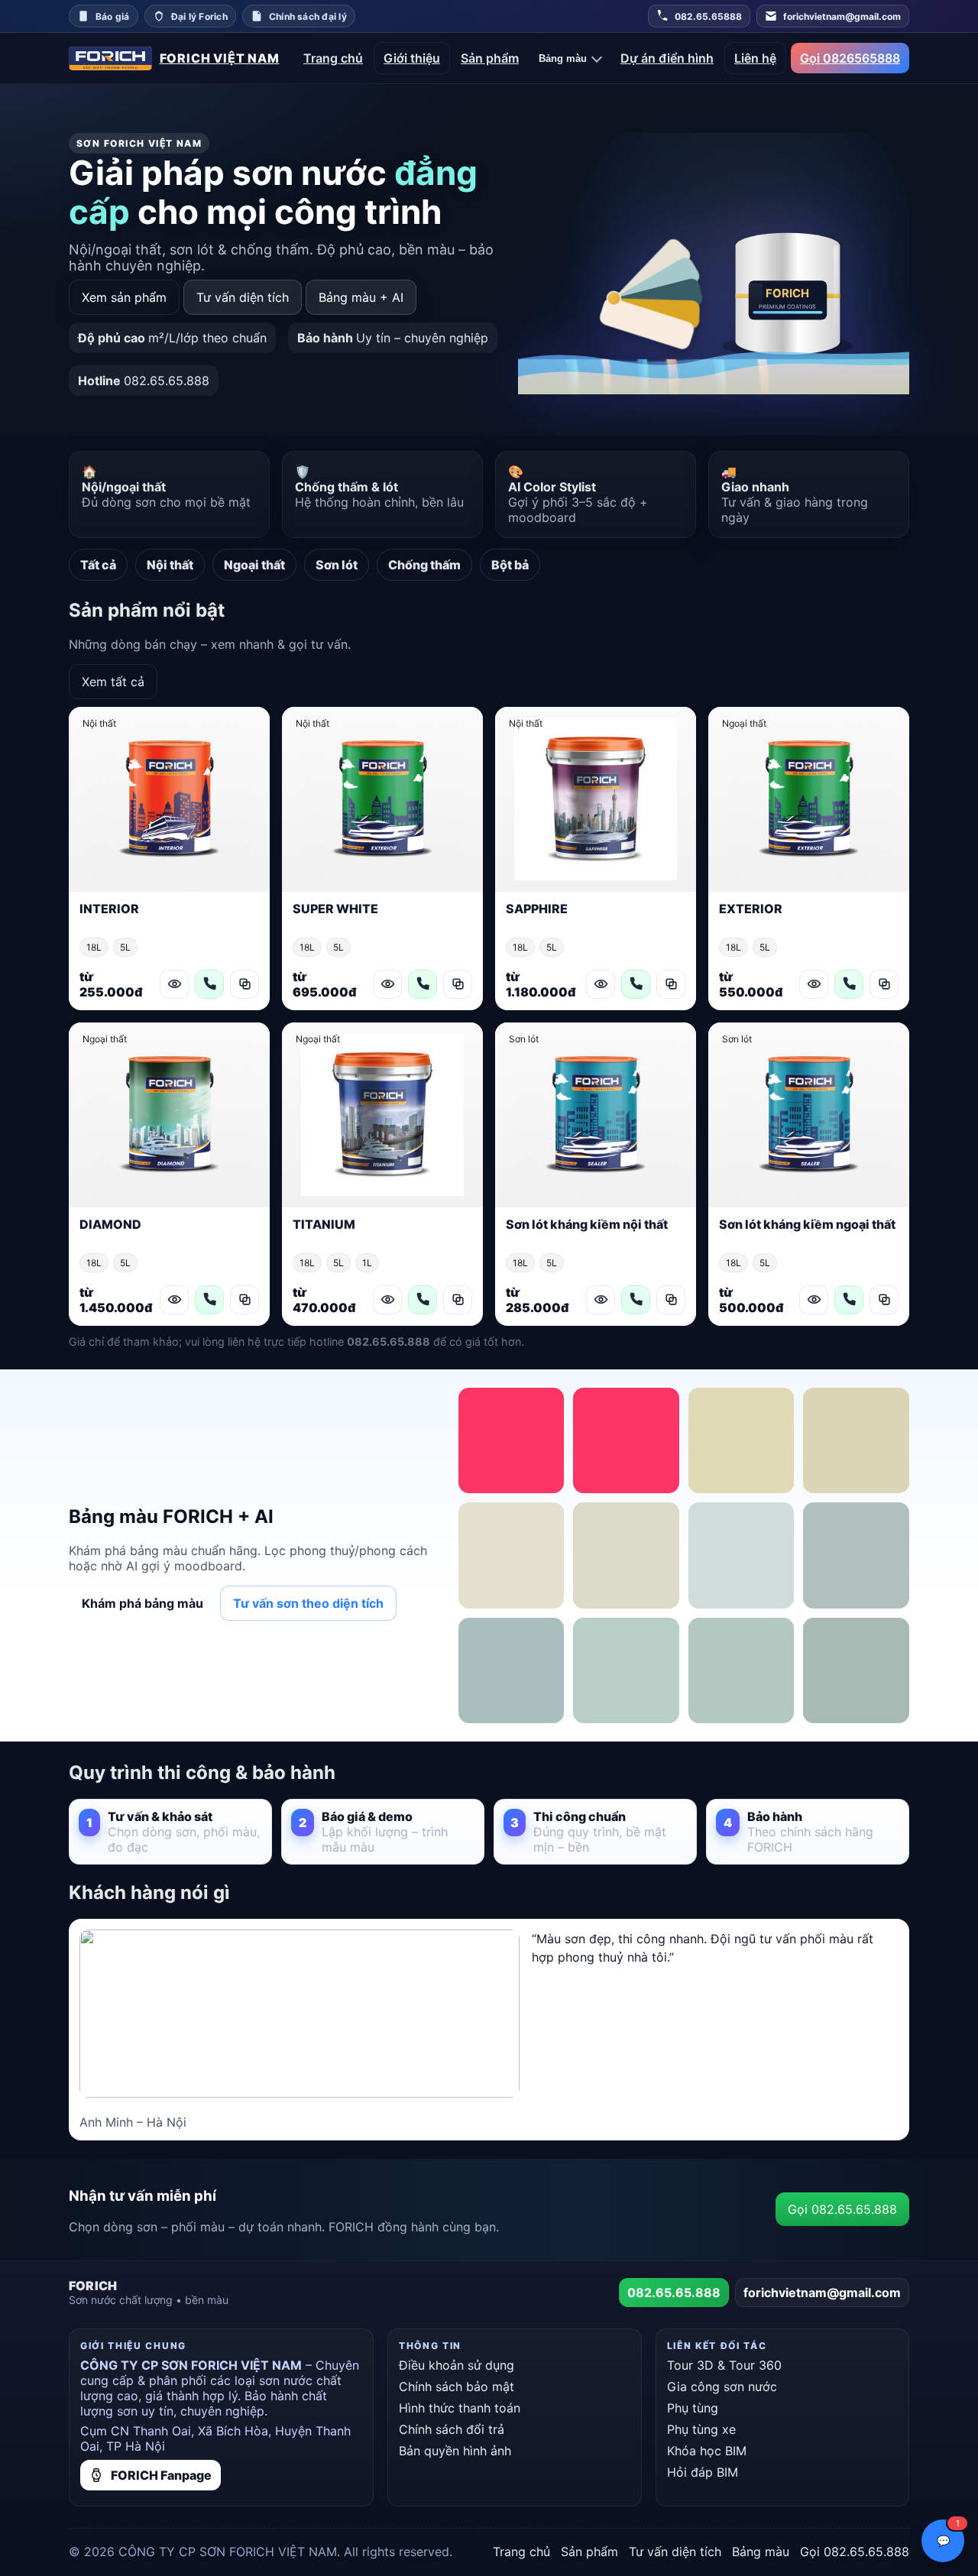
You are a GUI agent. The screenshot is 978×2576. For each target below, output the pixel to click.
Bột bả (510, 565)
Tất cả (98, 565)
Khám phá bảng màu (142, 1603)
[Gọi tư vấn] (209, 984)
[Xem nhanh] (174, 984)
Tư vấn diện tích (243, 297)
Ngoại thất (254, 565)
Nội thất (170, 565)
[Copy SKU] (244, 984)
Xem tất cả (113, 682)
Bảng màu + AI (361, 297)
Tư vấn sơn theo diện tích (308, 1603)
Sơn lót (337, 565)
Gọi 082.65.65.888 (842, 2209)
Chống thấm (424, 565)
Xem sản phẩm (124, 297)
